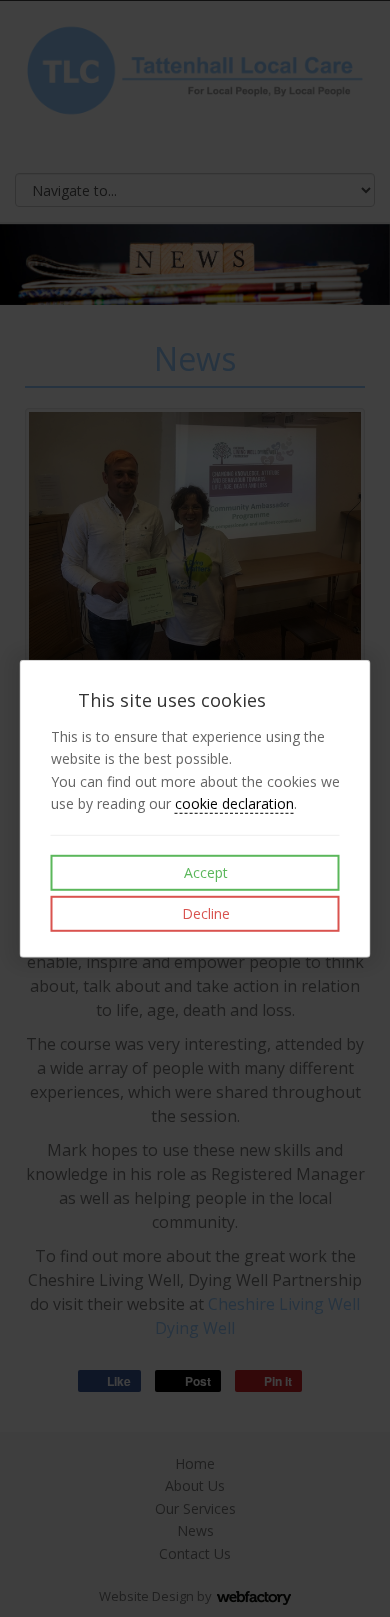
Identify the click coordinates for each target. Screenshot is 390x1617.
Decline (204, 913)
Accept (204, 872)
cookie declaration (234, 803)
